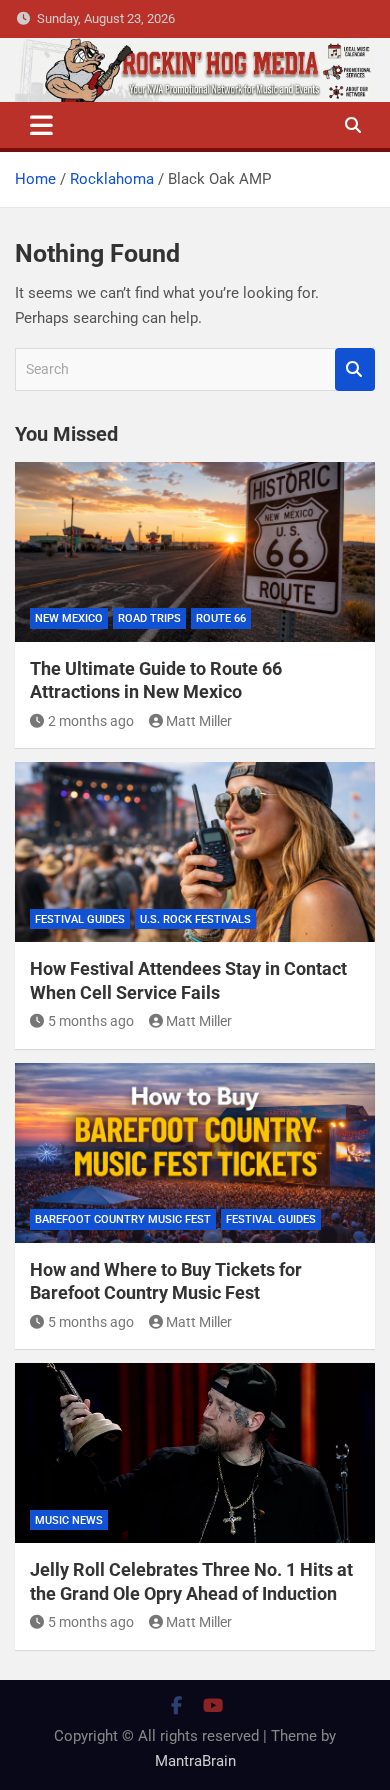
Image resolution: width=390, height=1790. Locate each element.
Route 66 (221, 618)
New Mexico (69, 618)
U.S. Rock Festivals (195, 919)
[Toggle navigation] (41, 125)
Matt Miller (199, 721)
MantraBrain (195, 1761)
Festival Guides (80, 919)
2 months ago (91, 721)
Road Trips (149, 618)
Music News (69, 1520)
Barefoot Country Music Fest (123, 1219)
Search (355, 369)
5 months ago (91, 1021)
